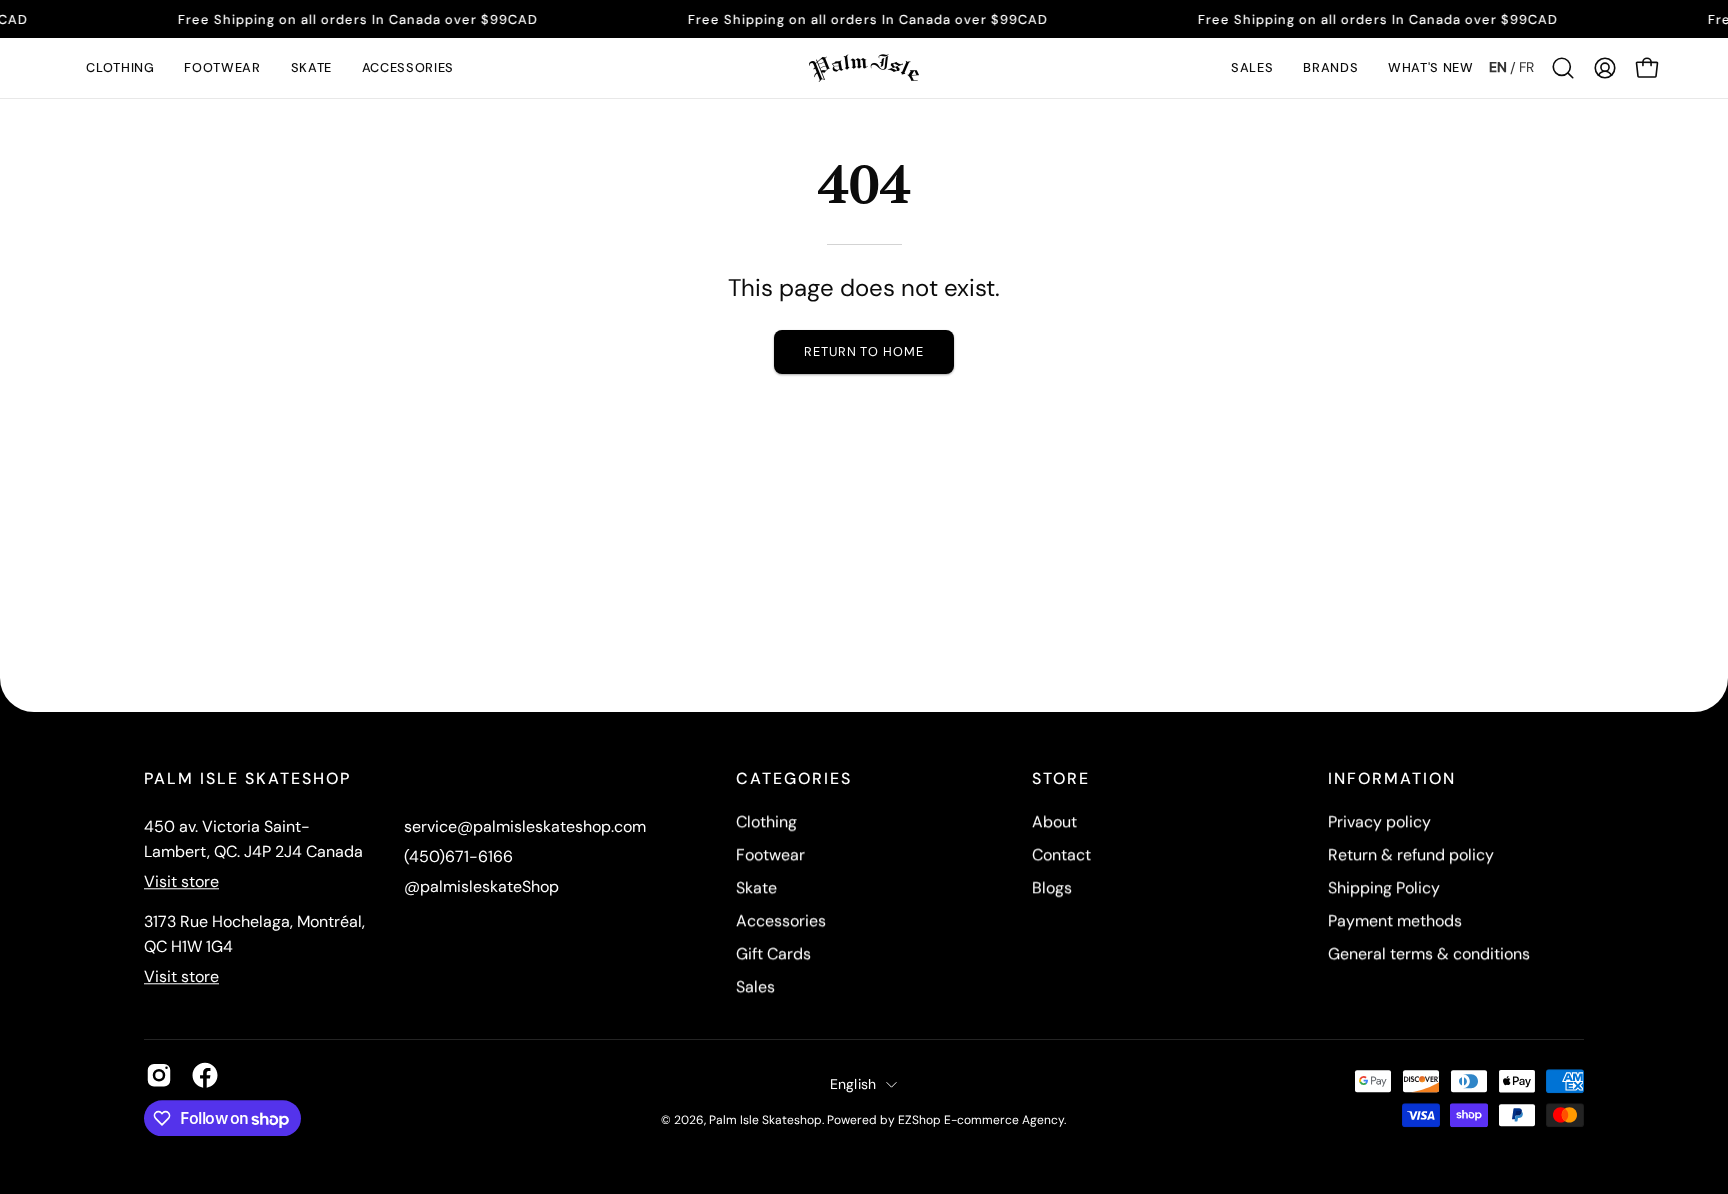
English (853, 1084)
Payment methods (1395, 920)
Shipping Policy (1384, 887)
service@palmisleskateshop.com (525, 826)
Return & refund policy (1411, 854)
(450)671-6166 (458, 856)
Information (1392, 779)
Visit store (181, 881)
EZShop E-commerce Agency (981, 1120)
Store (1061, 779)
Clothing (766, 821)
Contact (1061, 854)
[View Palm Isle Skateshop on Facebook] (205, 1075)
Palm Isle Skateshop (765, 1120)
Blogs (1052, 887)
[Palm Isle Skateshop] (864, 68)
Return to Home (864, 351)
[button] (120, 68)
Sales (755, 986)
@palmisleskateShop (481, 886)
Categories (794, 779)
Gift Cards (773, 953)
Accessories (781, 920)
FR (1526, 67)
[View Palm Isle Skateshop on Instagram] (159, 1075)
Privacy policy (1379, 821)
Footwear (770, 854)
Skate (756, 887)
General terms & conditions (1429, 953)
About (1054, 821)
